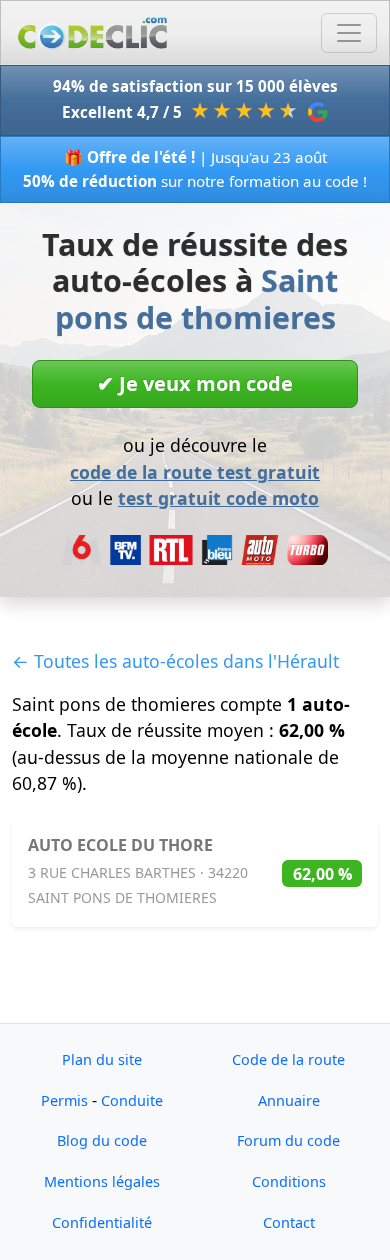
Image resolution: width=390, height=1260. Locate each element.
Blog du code (102, 1140)
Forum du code (288, 1140)
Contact (289, 1222)
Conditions (289, 1181)
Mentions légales (102, 1181)
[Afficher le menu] (349, 33)
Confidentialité (102, 1222)
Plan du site (102, 1059)
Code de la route (288, 1059)
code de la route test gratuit (195, 472)
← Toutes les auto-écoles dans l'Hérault (175, 661)
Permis (64, 1100)
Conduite (132, 1100)
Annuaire (289, 1100)
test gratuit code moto (218, 498)
